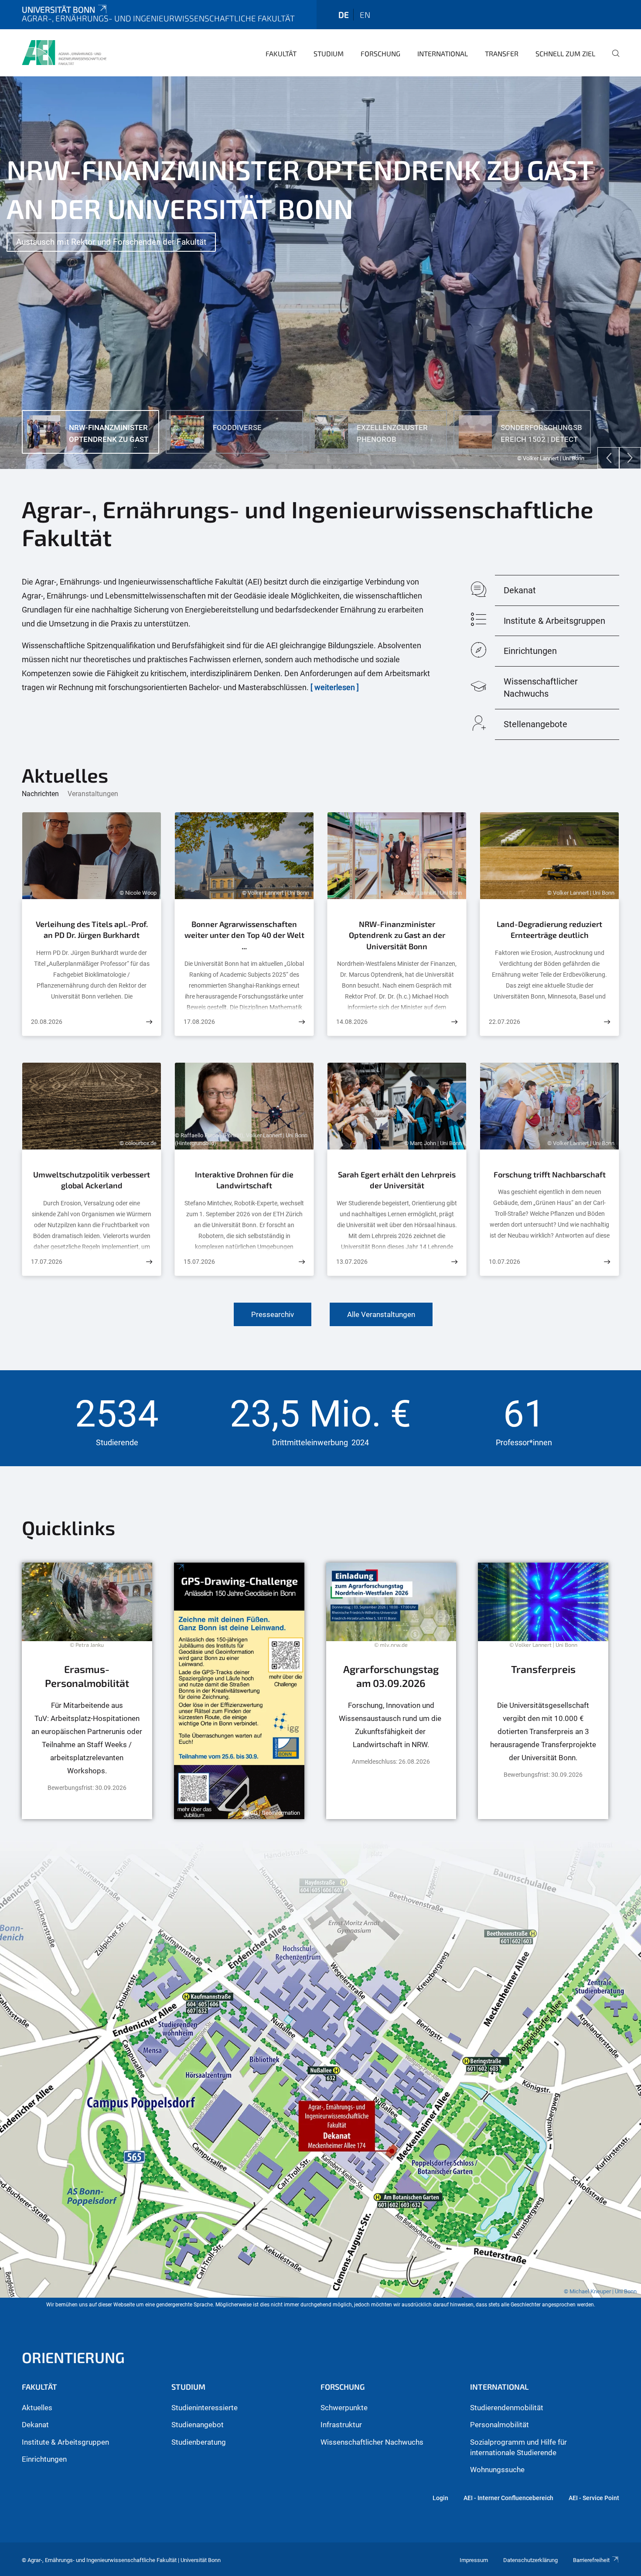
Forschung (380, 53)
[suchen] (612, 59)
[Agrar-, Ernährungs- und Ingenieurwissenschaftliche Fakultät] (64, 52)
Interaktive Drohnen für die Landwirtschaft (244, 1180)
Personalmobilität (500, 2425)
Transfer (502, 53)
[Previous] (608, 458)
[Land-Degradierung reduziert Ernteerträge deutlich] (607, 1022)
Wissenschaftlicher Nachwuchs (372, 2442)
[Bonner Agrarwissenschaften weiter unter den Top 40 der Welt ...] (302, 1022)
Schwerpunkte (344, 2408)
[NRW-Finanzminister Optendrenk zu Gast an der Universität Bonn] (454, 1022)
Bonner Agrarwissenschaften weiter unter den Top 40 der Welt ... (244, 935)
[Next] (630, 458)
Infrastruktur (341, 2425)
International (443, 53)
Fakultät (281, 53)
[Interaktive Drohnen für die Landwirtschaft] (302, 1262)
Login (440, 2498)
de (344, 15)
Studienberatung (199, 2442)
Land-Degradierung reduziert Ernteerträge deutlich (549, 930)
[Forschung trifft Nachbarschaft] (607, 1262)
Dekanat (35, 2425)
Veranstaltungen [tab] (93, 794)
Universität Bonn (58, 9)
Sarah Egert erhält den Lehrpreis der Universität (397, 1180)
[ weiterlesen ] (335, 687)
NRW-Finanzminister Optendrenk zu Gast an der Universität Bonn (397, 935)
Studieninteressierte (205, 2408)
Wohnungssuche (497, 2470)
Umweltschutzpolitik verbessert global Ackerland (92, 1180)
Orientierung (73, 2357)
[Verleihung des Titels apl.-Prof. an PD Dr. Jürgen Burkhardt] (149, 1022)
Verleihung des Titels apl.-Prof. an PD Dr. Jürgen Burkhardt (92, 930)
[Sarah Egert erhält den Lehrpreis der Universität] (454, 1262)
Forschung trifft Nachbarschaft (550, 1174)
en (365, 15)
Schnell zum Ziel (565, 53)
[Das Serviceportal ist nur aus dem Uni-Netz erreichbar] (87, 1691)
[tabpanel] (320, 273)
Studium (329, 53)
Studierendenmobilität (507, 2408)
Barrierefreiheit (591, 2560)
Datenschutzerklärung (530, 2560)
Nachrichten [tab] (40, 794)
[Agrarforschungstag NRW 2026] (391, 1691)
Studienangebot (198, 2425)
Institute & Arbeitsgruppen (65, 2442)
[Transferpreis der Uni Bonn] (543, 1691)
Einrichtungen (44, 2459)
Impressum (474, 2560)
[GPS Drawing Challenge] (239, 1691)
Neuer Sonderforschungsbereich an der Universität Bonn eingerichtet (141, 203)
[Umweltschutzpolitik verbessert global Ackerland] (149, 1262)
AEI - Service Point (594, 2498)
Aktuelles (37, 2408)
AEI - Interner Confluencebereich (508, 2498)
